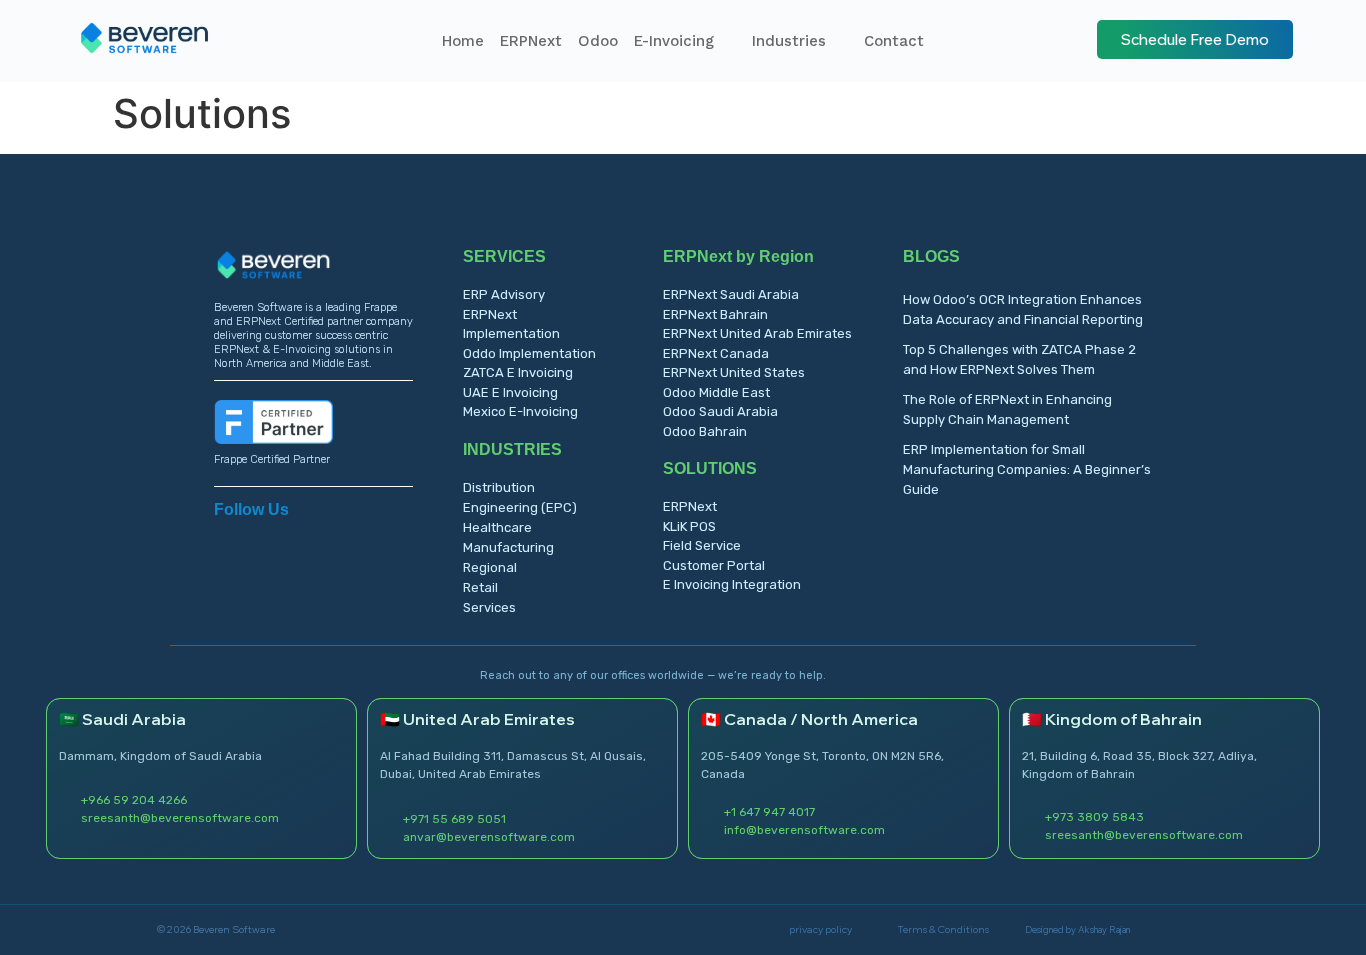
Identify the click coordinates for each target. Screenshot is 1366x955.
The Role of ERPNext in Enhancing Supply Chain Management (1007, 409)
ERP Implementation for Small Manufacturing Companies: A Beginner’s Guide (1027, 469)
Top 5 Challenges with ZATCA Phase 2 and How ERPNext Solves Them (1019, 359)
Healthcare (497, 527)
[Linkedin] (221, 537)
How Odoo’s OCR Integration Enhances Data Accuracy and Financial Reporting (1023, 309)
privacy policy (820, 929)
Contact (894, 41)
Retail (480, 587)
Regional (490, 567)
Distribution (499, 487)
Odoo (598, 41)
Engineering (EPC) (520, 507)
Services (489, 607)
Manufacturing (508, 547)
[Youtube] (323, 537)
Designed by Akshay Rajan (1077, 929)
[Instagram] (289, 537)
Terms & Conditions (943, 929)
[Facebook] (255, 537)
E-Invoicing (674, 41)
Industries (789, 41)
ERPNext (531, 41)
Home (463, 41)
